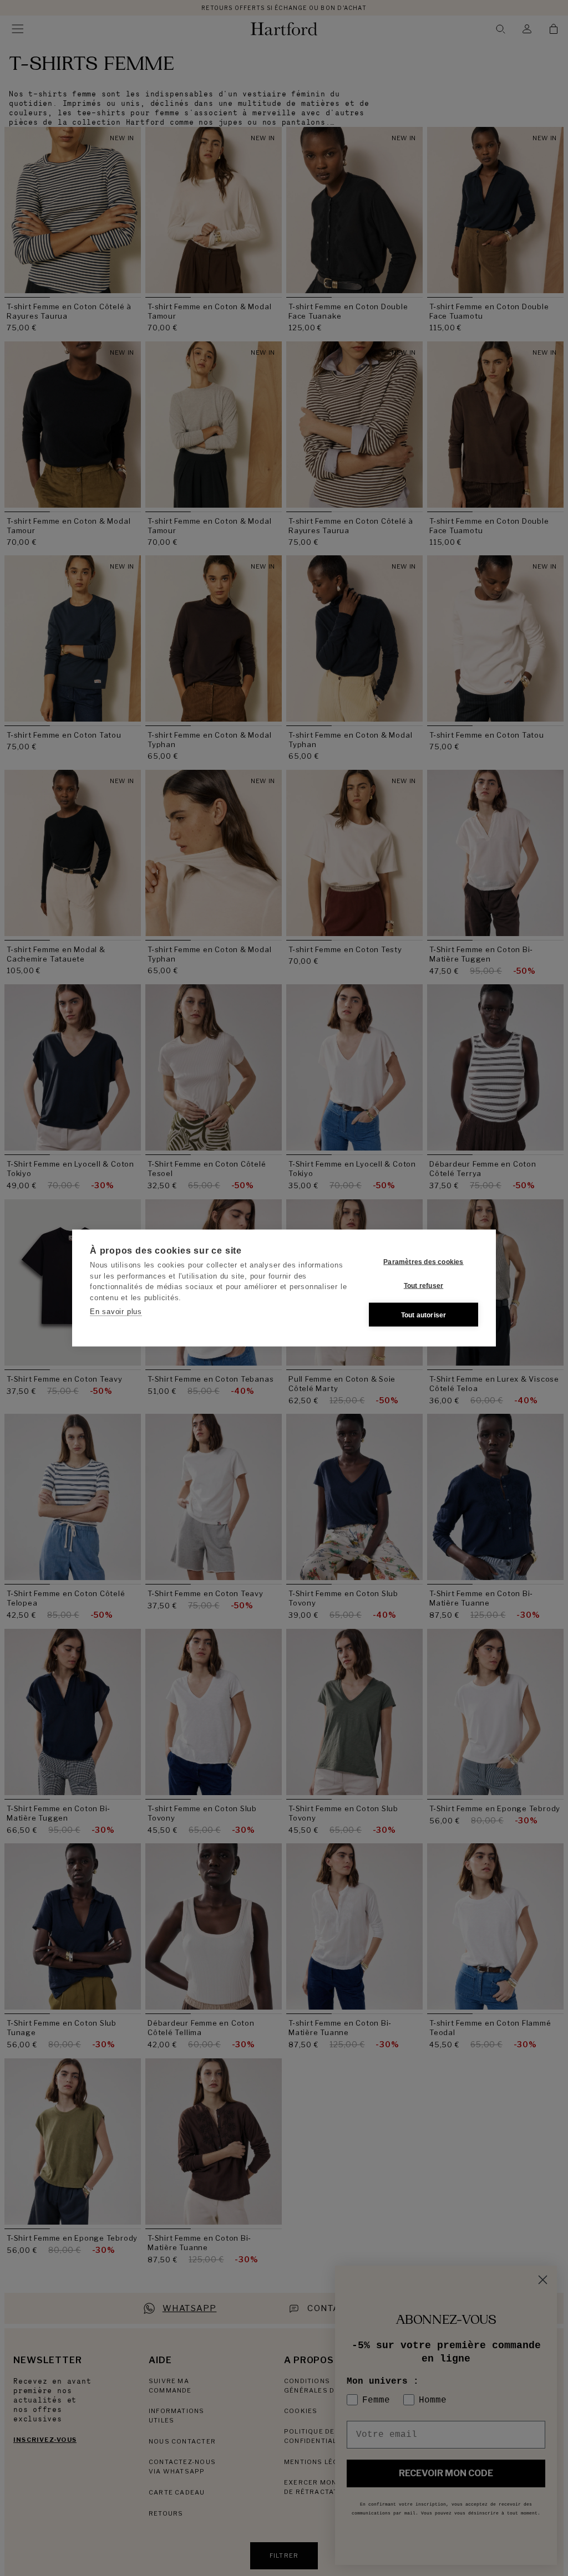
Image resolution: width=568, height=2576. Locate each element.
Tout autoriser (424, 1315)
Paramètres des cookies (423, 1261)
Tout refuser (424, 1285)
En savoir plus (116, 1312)
